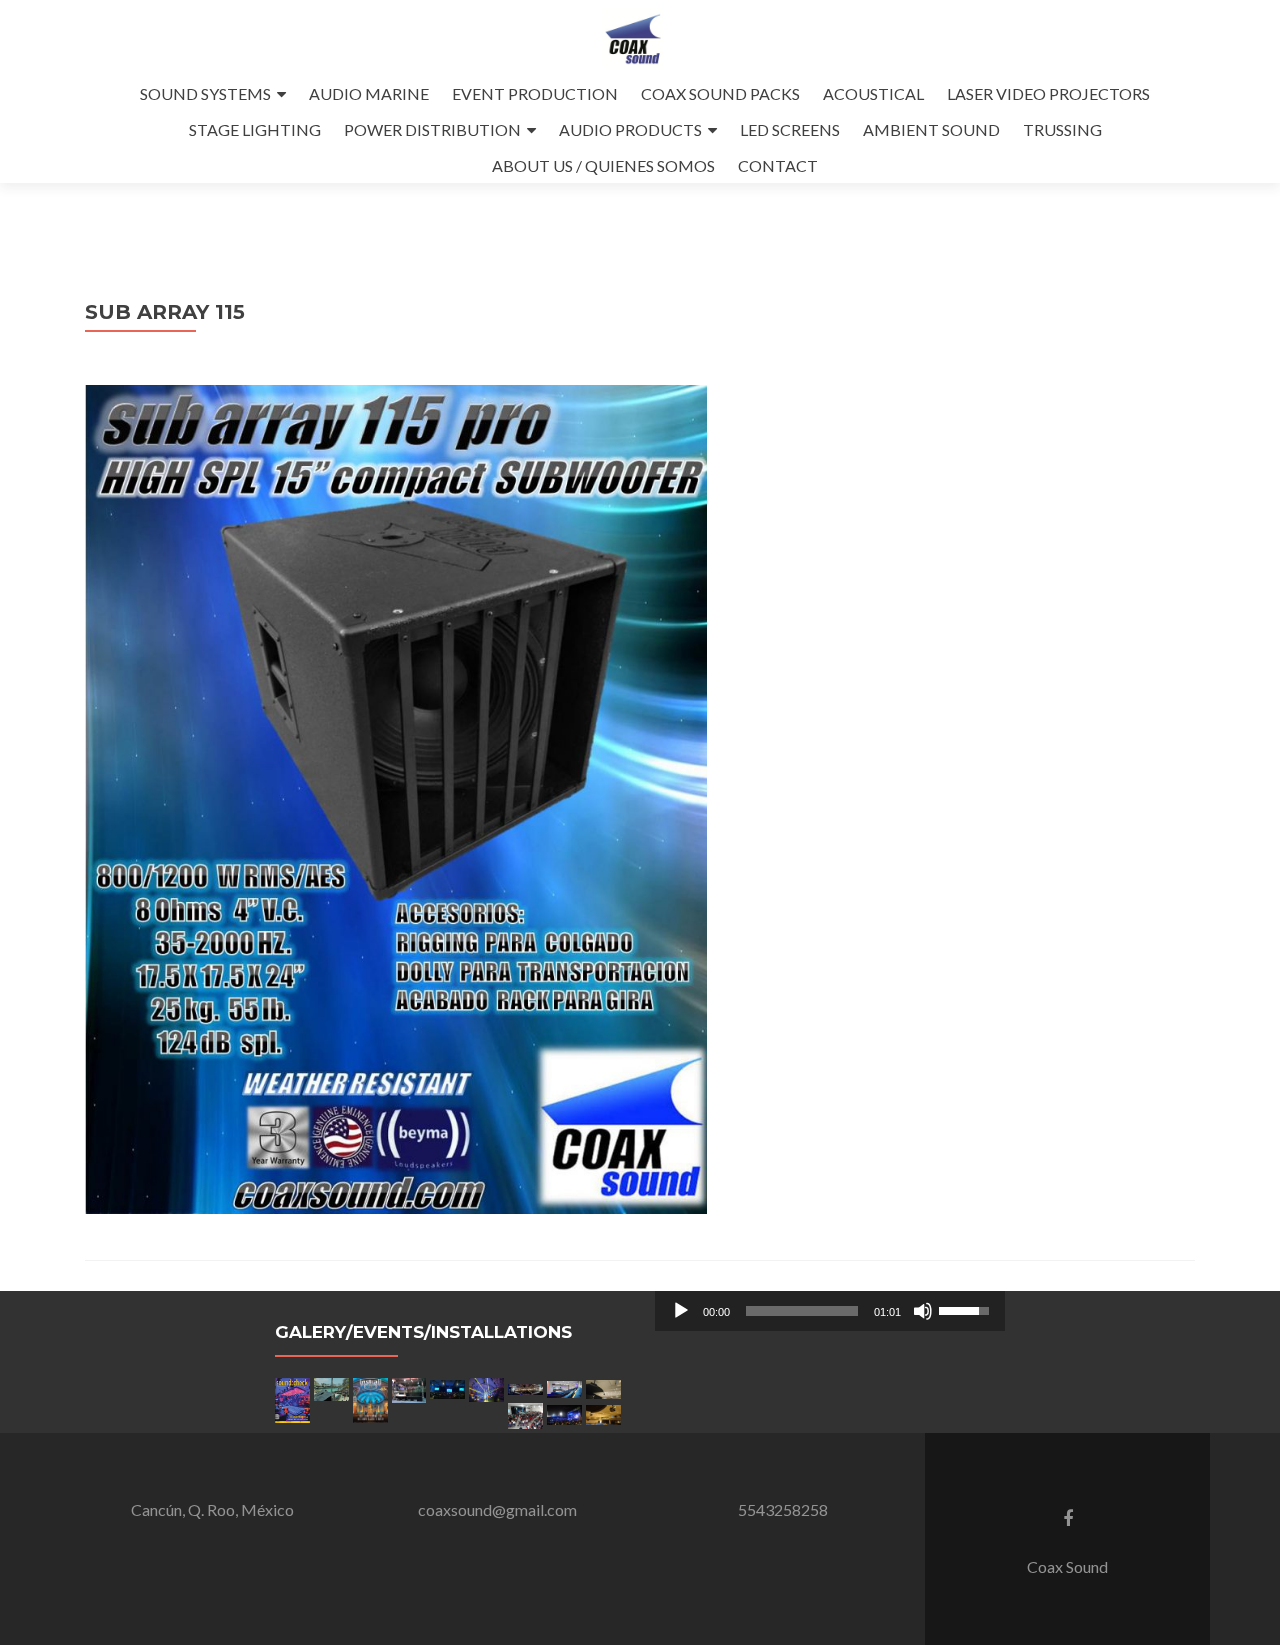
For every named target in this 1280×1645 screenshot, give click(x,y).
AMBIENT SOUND (931, 129)
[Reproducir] (681, 1311)
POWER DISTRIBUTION (432, 129)
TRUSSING (1062, 129)
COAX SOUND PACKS (720, 93)
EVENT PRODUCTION (535, 93)
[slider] (802, 1311)
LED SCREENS (790, 129)
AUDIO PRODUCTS (630, 129)
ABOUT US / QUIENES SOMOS (603, 165)
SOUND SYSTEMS (205, 93)
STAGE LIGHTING (255, 129)
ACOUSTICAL (873, 93)
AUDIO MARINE (369, 93)
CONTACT (778, 165)
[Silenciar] (923, 1311)
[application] (830, 1311)
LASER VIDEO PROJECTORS (1048, 93)
